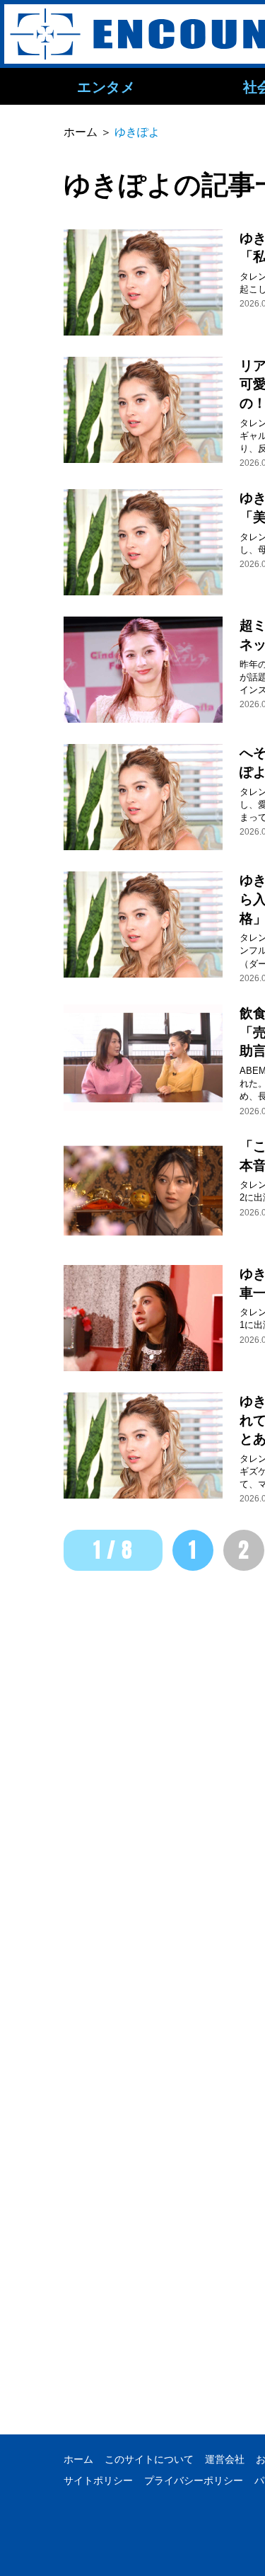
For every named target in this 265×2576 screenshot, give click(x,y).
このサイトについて (149, 2459)
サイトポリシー (98, 2480)
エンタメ (106, 86)
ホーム (78, 2459)
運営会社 (225, 2459)
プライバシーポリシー (194, 2480)
